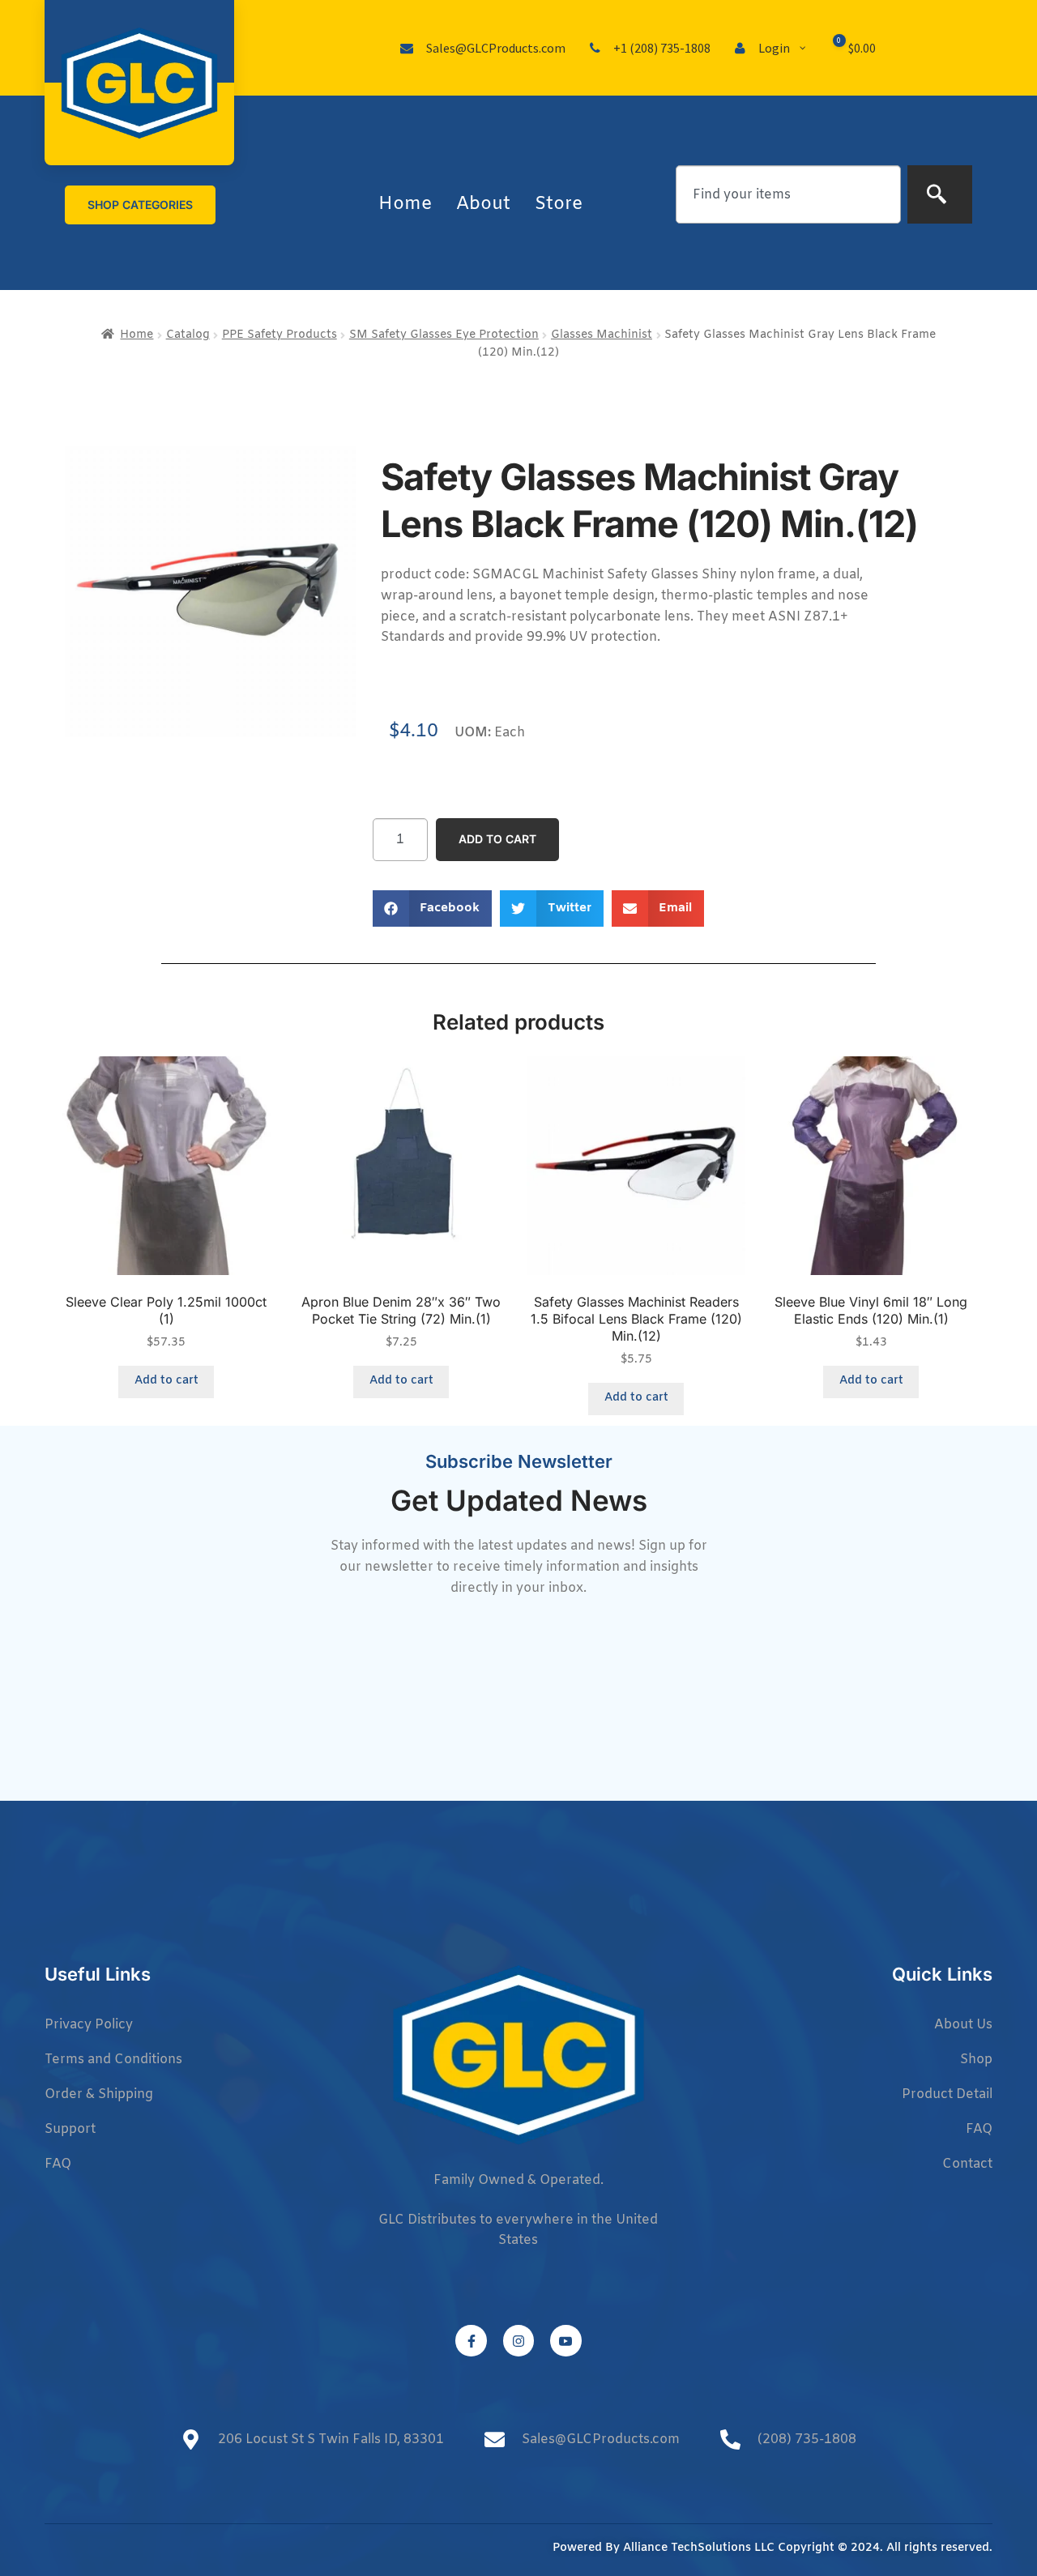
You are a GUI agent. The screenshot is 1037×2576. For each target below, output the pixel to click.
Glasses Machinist (602, 335)
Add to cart (497, 839)
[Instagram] (518, 2340)
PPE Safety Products (280, 335)
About (483, 205)
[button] (433, 908)
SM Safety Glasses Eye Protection (444, 335)
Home (405, 205)
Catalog (188, 335)
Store (559, 205)
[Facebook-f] (471, 2340)
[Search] (940, 194)
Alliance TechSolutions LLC (699, 2548)
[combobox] (788, 194)
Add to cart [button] (166, 1381)
